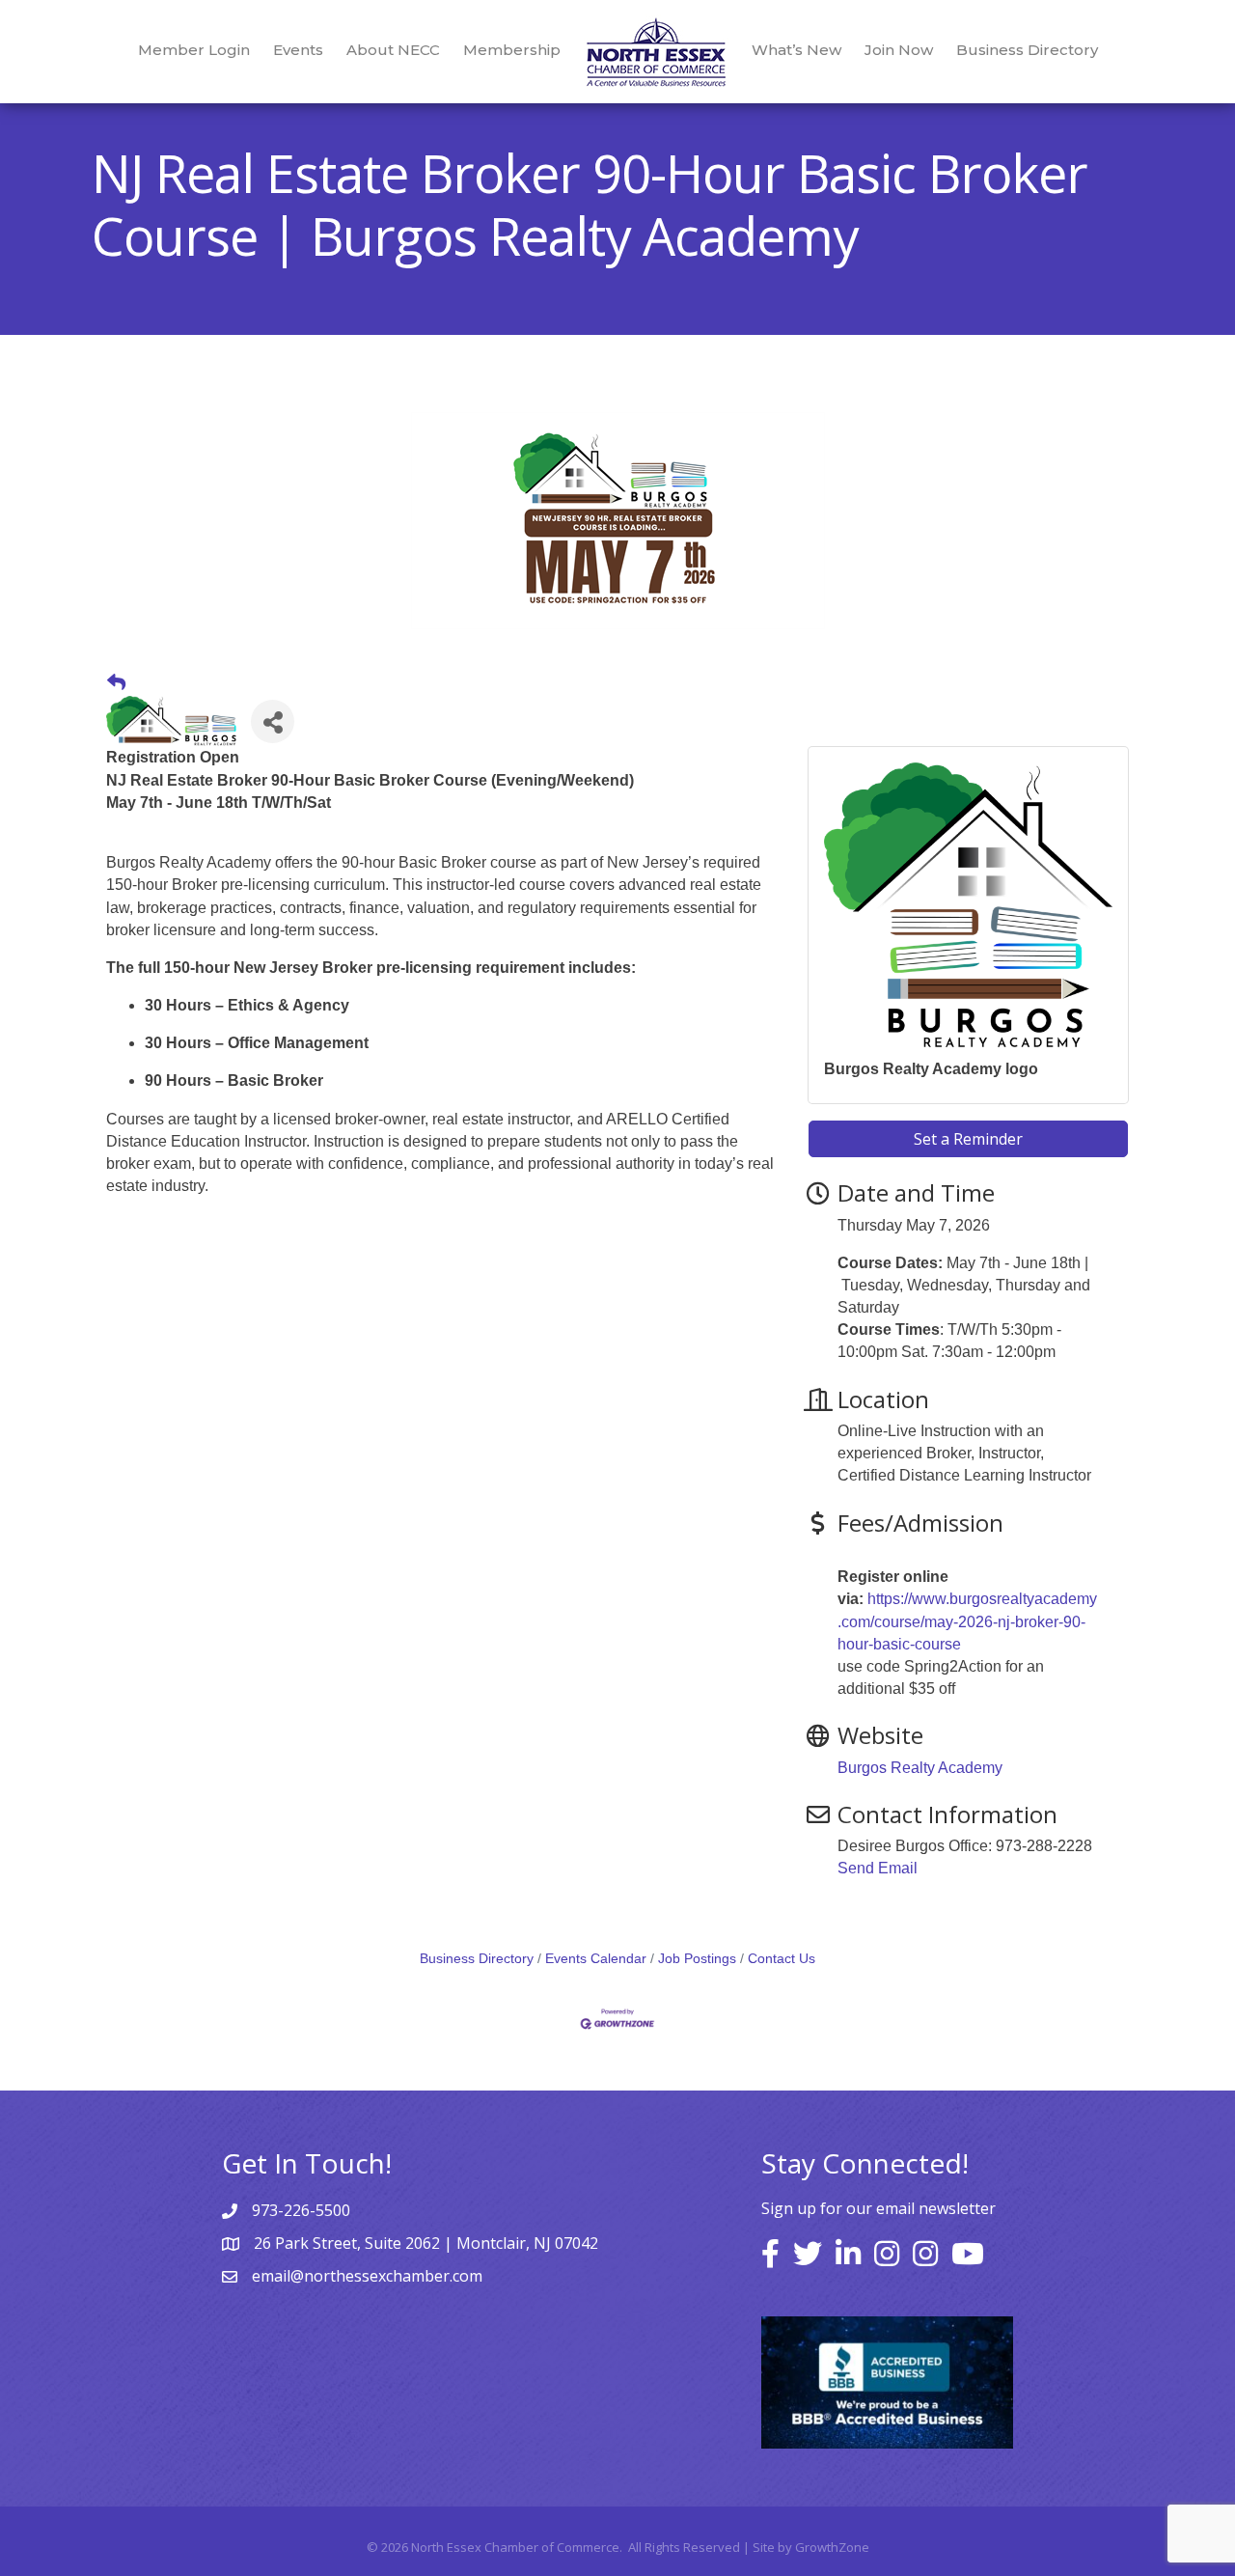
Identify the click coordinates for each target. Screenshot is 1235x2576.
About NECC (393, 50)
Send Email (878, 1868)
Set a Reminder (968, 1139)
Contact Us (782, 1959)
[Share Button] (273, 721)
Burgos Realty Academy (920, 1768)
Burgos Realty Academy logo (931, 1069)
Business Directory (1027, 50)
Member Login (194, 50)
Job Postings (697, 1959)
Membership (512, 50)
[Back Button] (116, 683)
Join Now (899, 50)
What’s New (796, 50)
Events (298, 50)
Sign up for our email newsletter (878, 2208)
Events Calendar (596, 1959)
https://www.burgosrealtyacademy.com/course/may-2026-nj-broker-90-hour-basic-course (967, 1621)
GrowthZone (832, 2547)
